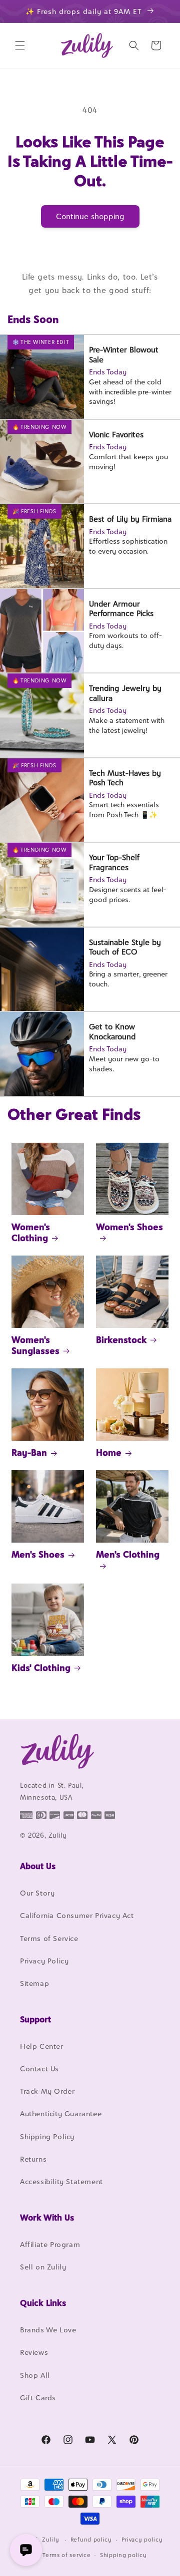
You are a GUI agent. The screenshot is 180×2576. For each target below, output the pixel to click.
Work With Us (47, 2218)
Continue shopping (90, 216)
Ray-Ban (29, 1452)
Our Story (37, 1893)
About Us (38, 1866)
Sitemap (34, 1983)
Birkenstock (121, 1340)
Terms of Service (49, 1938)
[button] (20, 45)
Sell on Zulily (43, 2267)
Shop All (35, 2375)
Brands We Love (48, 2330)
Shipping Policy (47, 2136)
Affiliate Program (50, 2244)
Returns (33, 2159)
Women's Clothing (31, 1232)
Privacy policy (142, 2540)
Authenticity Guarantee (61, 2113)
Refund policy (91, 2540)
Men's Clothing (128, 1554)
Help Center (42, 2046)
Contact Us (39, 2069)
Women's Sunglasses (35, 1345)
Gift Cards (38, 2398)
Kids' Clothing (41, 1668)
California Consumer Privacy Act (77, 1915)
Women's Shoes (129, 1227)
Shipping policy (123, 2555)
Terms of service (66, 2555)
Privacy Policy (44, 1961)
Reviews (34, 2352)
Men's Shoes (38, 1554)
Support (35, 2019)
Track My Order (47, 2091)
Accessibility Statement (61, 2181)
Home (109, 1452)
